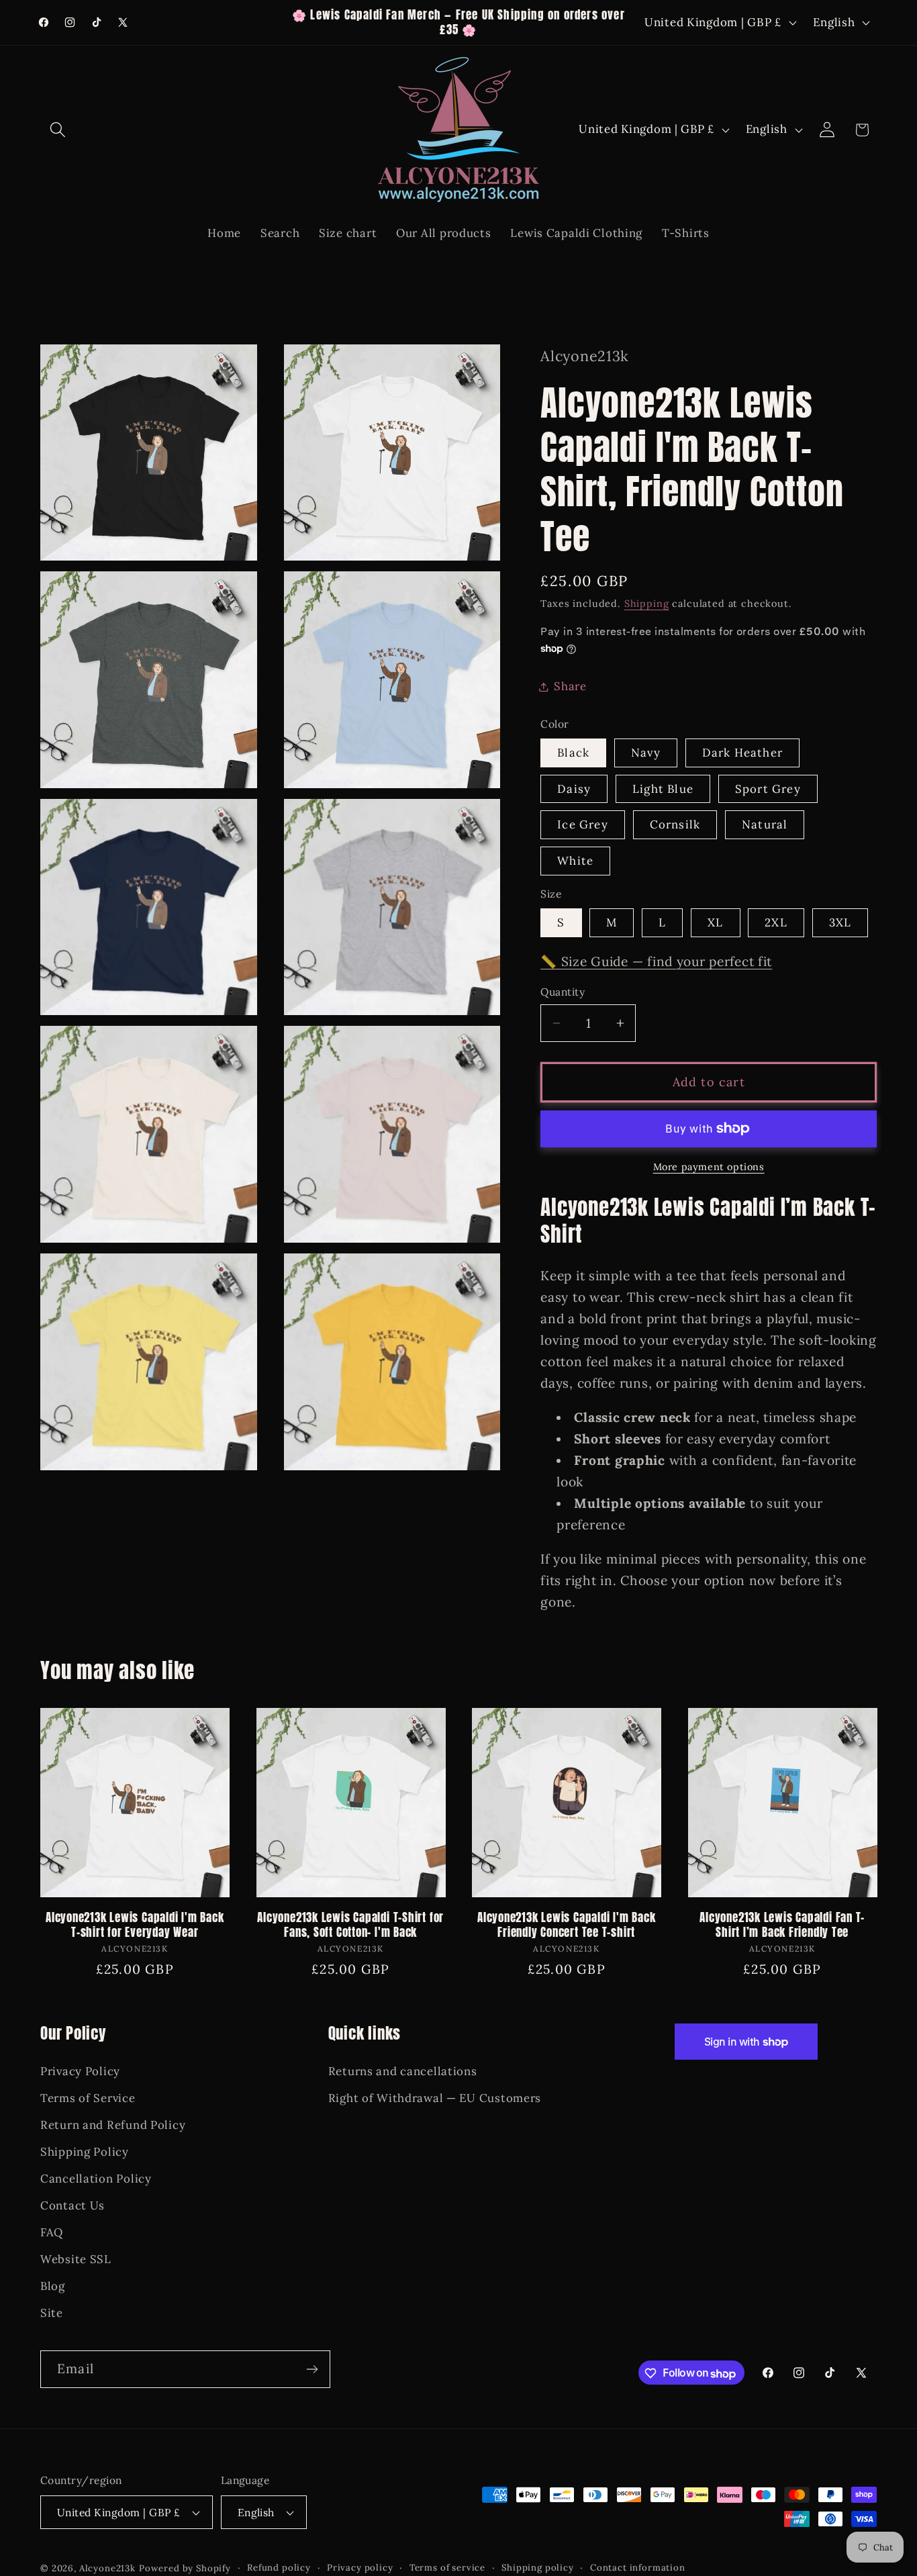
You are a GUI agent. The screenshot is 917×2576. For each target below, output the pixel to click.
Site (52, 2312)
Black (573, 753)
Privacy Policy (80, 2071)
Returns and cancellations (403, 2071)
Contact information (638, 2568)
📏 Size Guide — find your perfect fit (656, 961)
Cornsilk (675, 824)
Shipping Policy (85, 2152)
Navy (646, 753)
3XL (840, 922)
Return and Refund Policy (113, 2125)
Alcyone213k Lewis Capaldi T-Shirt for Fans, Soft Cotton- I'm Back (350, 1925)
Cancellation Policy (96, 2179)
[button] (58, 130)
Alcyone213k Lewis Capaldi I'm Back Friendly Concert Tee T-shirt (567, 1925)
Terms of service (447, 2568)
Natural (765, 824)
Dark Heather (742, 753)
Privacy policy (360, 2568)
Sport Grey (768, 789)
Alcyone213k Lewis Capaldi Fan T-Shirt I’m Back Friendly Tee (782, 1925)
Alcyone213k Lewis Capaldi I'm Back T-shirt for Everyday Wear (135, 1925)
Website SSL (76, 2258)
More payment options (709, 1167)
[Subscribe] (312, 2369)
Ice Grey (583, 824)
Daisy (574, 789)
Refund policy (279, 2568)
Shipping (647, 604)
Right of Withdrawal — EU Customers (435, 2098)
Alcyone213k (107, 2568)
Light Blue (663, 789)
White (575, 861)
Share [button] (570, 686)
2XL (776, 922)
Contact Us (73, 2205)
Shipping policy (538, 2568)
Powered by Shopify (185, 2568)
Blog (53, 2285)
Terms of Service (88, 2098)
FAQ (52, 2232)
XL (715, 922)
